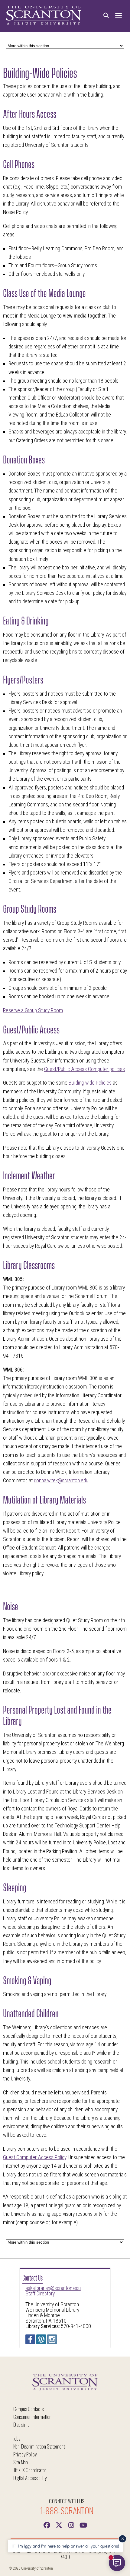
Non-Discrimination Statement (39, 2446)
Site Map (21, 2462)
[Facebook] (47, 2525)
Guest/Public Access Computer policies (84, 1069)
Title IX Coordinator (30, 2470)
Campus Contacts (28, 2409)
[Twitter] (59, 2525)
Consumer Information (32, 2417)
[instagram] (71, 2525)
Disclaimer (22, 2424)
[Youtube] (83, 2525)
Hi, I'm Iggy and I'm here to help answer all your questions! (65, 2546)
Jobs (17, 2438)
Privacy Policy (25, 2454)
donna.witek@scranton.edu (61, 1481)
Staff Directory (40, 2294)
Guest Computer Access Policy (35, 2157)
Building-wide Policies (90, 1083)
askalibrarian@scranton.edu (53, 2288)
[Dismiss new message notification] (122, 2539)
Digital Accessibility (30, 2478)
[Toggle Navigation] (119, 16)
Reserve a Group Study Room (33, 1010)
